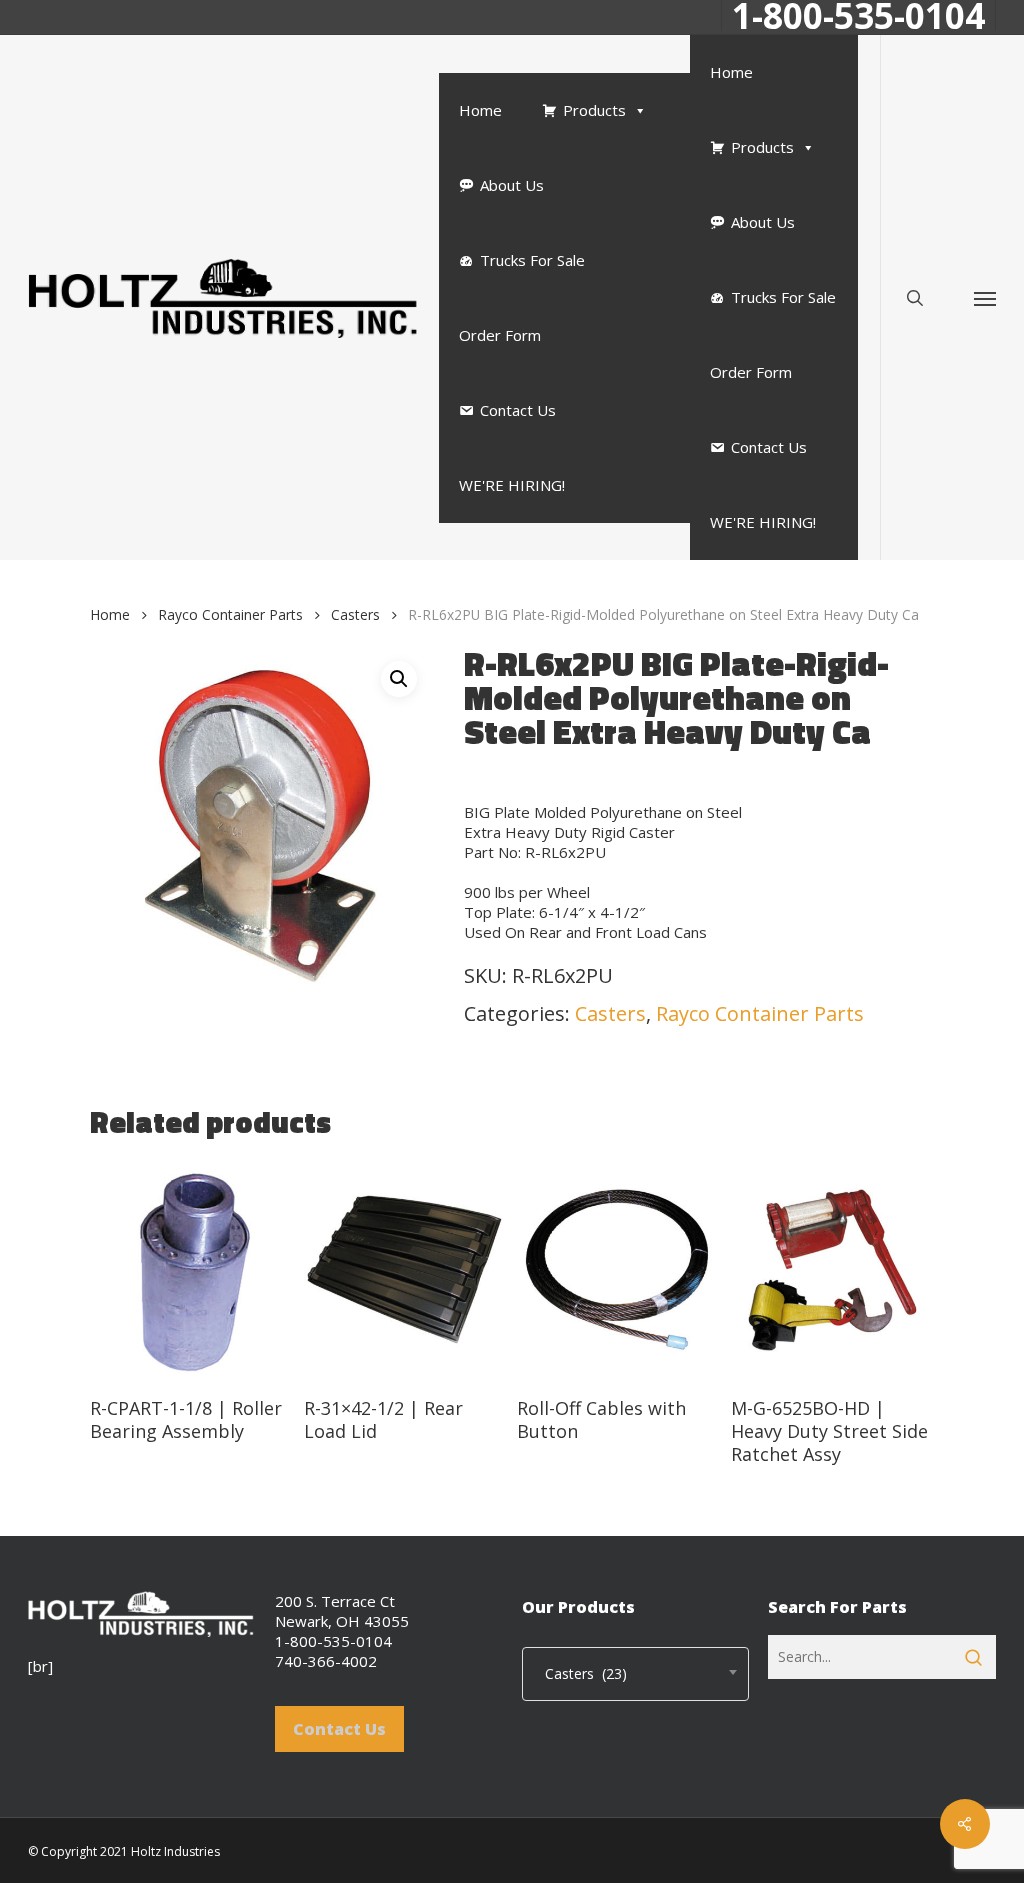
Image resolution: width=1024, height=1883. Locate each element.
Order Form (500, 335)
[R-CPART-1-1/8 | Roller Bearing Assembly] (191, 1270)
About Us (512, 185)
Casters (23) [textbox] (580, 1673)
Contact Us (518, 410)
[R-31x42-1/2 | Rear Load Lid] (405, 1270)
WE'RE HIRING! (512, 485)
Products (594, 110)
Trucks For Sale (532, 260)
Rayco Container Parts (230, 614)
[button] (985, 297)
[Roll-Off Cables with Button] (618, 1270)
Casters (355, 614)
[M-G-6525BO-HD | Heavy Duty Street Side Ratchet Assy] (832, 1270)
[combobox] (635, 1674)
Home (480, 110)
